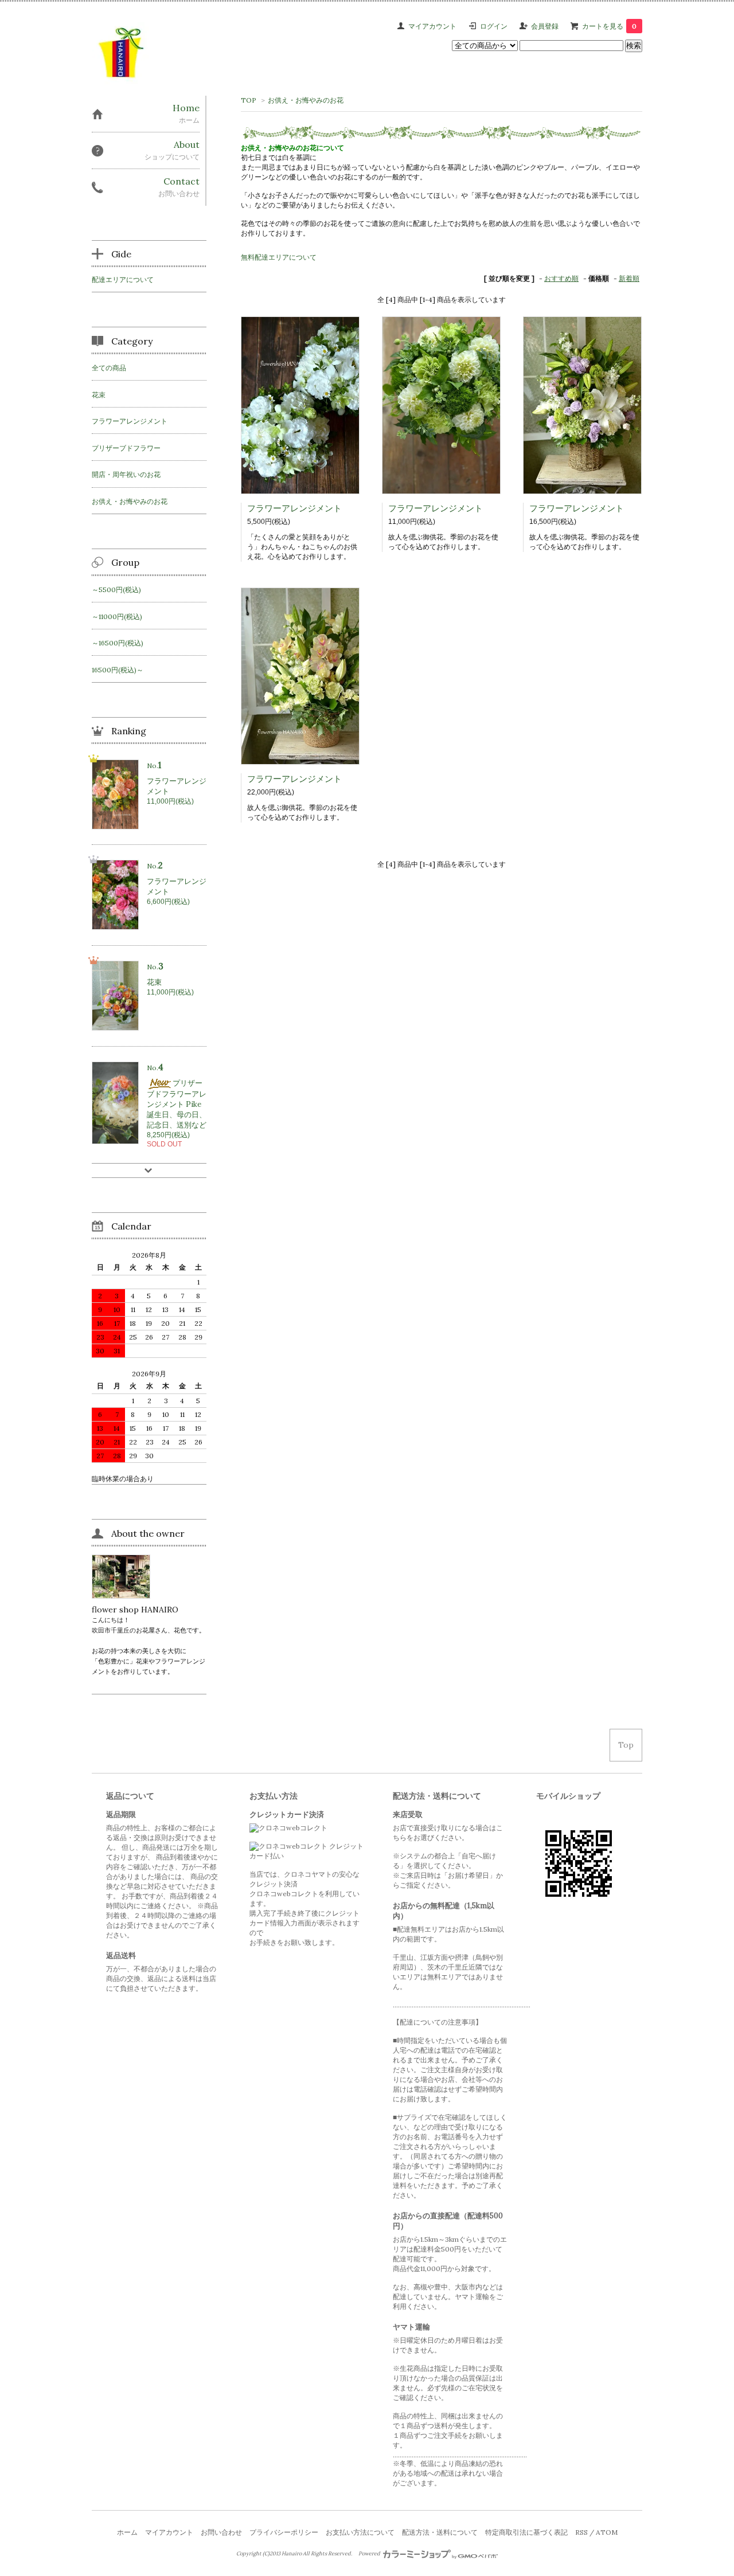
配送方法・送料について (440, 2532)
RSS (581, 2532)
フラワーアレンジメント (294, 508)
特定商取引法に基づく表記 (526, 2532)
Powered (370, 2554)
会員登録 (545, 26)
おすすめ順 (561, 278)
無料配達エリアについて (279, 257)
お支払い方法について (360, 2532)
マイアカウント (432, 26)
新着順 (629, 278)
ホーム (127, 2532)
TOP (249, 100)
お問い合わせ (221, 2532)
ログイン (494, 26)
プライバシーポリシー (284, 2532)
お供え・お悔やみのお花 (306, 100)
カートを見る (609, 26)
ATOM (607, 2532)
